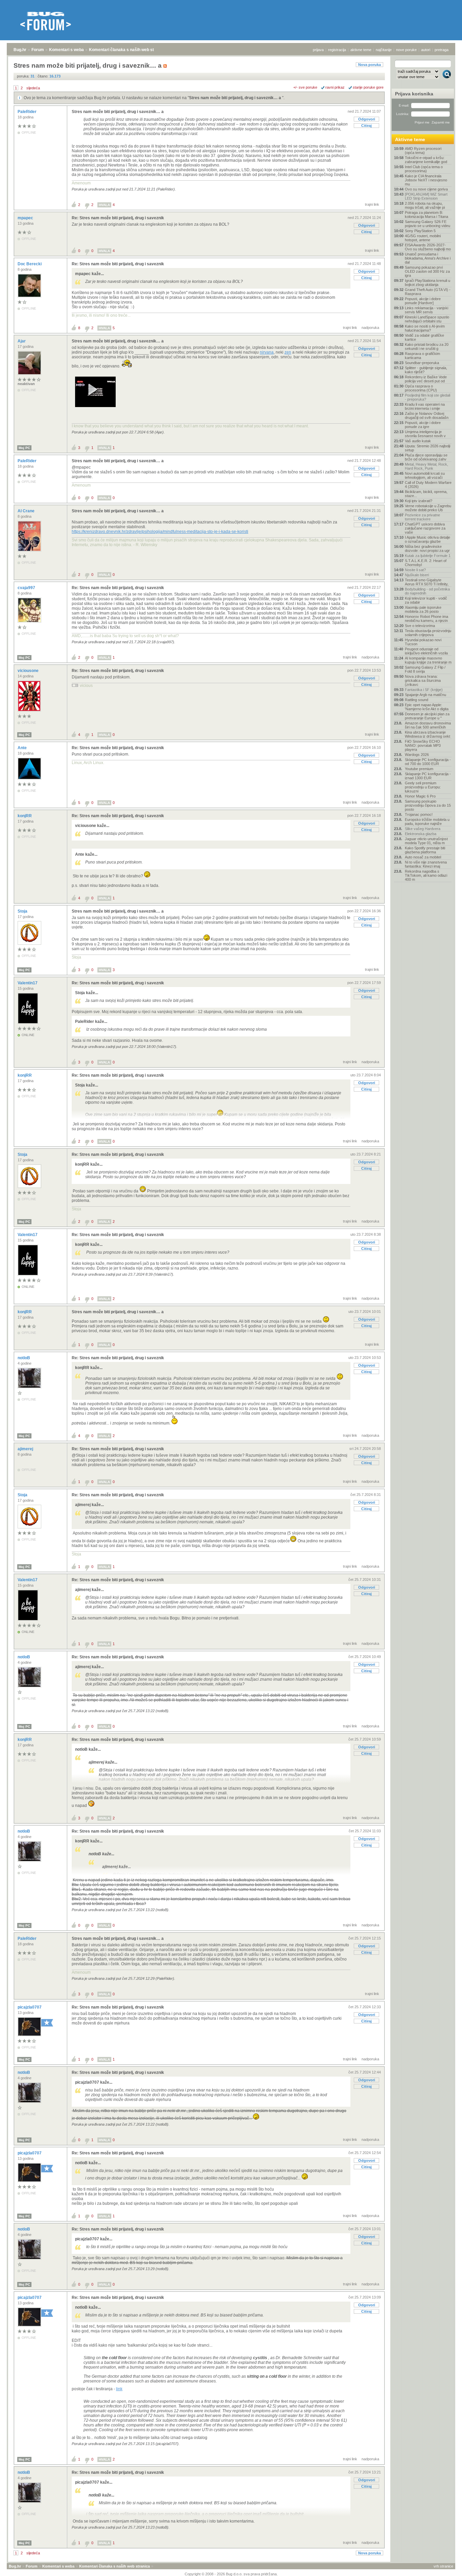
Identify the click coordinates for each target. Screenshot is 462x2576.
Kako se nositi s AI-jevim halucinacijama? (425, 328)
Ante (23, 748)
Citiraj (366, 126)
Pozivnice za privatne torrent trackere (422, 517)
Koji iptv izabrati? (419, 501)
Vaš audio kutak (418, 441)
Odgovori (367, 119)
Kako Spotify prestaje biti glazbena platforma (425, 850)
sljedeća (33, 88)
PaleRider (28, 112)
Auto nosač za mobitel (423, 857)
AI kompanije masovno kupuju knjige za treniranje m (428, 660)
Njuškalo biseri (417, 575)
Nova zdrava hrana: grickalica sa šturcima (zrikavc (423, 680)
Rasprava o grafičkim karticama (422, 356)
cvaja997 (27, 588)
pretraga (442, 50)
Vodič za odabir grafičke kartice (424, 337)
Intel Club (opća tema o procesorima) (424, 169)
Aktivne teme (410, 139)
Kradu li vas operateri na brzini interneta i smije (425, 406)
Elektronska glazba (421, 834)
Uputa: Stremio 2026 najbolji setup (428, 448)
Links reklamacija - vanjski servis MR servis (426, 310)
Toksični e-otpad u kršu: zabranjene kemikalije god (426, 160)
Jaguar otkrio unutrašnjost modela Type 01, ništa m (426, 841)
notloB (24, 1358)
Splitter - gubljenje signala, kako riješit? (426, 370)
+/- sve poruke (305, 87)
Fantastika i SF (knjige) (424, 690)
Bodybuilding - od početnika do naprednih (427, 591)
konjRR (25, 816)
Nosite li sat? (415, 570)
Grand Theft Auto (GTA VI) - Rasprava (428, 292)
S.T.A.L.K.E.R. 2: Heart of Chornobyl (426, 563)
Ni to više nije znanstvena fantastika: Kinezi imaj (426, 864)
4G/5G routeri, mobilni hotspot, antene (423, 238)
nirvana (267, 352)
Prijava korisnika (414, 94)
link (119, 2389)
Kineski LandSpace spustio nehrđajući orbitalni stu (427, 319)
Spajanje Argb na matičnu (425, 695)
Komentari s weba (66, 50)
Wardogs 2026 (417, 755)
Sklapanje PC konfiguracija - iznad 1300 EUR (428, 776)
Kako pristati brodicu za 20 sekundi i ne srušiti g (427, 346)
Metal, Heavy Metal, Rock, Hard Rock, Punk (426, 466)
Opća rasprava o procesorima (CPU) (421, 388)
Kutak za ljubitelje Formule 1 (428, 556)
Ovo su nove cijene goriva (426, 189)
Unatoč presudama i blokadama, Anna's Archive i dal (428, 258)
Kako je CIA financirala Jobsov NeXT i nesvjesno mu (426, 180)
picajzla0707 (30, 2007)
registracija (337, 50)
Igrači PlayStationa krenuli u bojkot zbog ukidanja (428, 283)
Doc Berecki (30, 264)
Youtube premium (419, 769)
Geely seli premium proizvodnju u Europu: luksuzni (423, 787)
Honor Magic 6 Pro (420, 796)
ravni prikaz (335, 87)
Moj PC (24, 448)
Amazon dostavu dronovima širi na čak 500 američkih (428, 725)
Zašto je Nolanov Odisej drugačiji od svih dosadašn (427, 416)
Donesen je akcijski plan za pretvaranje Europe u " (427, 716)
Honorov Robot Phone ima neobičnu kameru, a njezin (426, 619)
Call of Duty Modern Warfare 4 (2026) (428, 485)
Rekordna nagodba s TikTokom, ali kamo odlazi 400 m (426, 875)
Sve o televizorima (420, 626)
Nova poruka (369, 65)
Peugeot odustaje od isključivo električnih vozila (426, 651)
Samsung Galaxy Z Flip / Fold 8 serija (425, 669)
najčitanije (384, 50)
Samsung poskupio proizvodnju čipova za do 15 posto (428, 805)
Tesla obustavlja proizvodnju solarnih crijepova (428, 633)
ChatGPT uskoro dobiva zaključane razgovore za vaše (425, 528)
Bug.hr (20, 50)
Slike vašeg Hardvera (423, 829)
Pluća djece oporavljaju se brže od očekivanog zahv (426, 457)
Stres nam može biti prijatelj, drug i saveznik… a (236, 98)
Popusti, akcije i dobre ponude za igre (423, 425)
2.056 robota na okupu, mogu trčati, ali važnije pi (425, 205)
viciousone (29, 671)
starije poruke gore (368, 87)
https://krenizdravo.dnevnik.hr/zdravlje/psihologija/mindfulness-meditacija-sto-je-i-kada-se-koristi (160, 532)
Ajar (22, 341)
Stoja (23, 911)
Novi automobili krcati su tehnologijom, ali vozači (425, 475)
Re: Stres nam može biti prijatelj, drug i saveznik (118, 218)
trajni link (372, 204)
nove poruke (406, 50)
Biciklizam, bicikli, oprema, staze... (426, 494)
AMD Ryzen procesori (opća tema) (423, 151)
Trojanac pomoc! (419, 814)
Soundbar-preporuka (422, 363)
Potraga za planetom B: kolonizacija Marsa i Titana (426, 215)
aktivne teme (361, 50)
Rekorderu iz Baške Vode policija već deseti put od (426, 379)
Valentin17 (28, 983)
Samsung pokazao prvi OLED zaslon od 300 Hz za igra (427, 271)
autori (426, 50)
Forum (38, 50)
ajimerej (26, 1449)
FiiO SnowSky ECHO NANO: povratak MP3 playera (423, 745)
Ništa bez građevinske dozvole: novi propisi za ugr (427, 548)
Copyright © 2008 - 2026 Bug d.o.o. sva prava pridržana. (231, 2574)
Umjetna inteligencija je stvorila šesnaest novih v (425, 434)
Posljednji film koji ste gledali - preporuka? (428, 397)
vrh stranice (443, 2566)
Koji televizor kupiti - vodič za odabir (426, 600)
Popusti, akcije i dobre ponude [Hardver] (423, 301)
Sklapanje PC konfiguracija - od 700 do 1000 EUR (428, 762)
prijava (318, 50)
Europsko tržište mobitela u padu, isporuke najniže (427, 822)
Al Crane (27, 511)
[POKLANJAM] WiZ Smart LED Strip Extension (426, 196)
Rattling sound (417, 700)
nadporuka (370, 328)
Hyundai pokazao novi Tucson (423, 642)
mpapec (26, 218)
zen (288, 352)
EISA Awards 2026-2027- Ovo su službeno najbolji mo (428, 247)
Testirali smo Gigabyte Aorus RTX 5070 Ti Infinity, (427, 582)
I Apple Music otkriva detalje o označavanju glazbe (428, 539)
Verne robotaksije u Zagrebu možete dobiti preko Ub (428, 508)
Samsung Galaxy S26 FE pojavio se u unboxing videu (428, 224)
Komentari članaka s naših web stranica (128, 50)
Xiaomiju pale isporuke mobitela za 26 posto (423, 609)
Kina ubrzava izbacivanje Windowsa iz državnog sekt (428, 734)
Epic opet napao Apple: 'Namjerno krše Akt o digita (427, 707)
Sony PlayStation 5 (420, 231)
